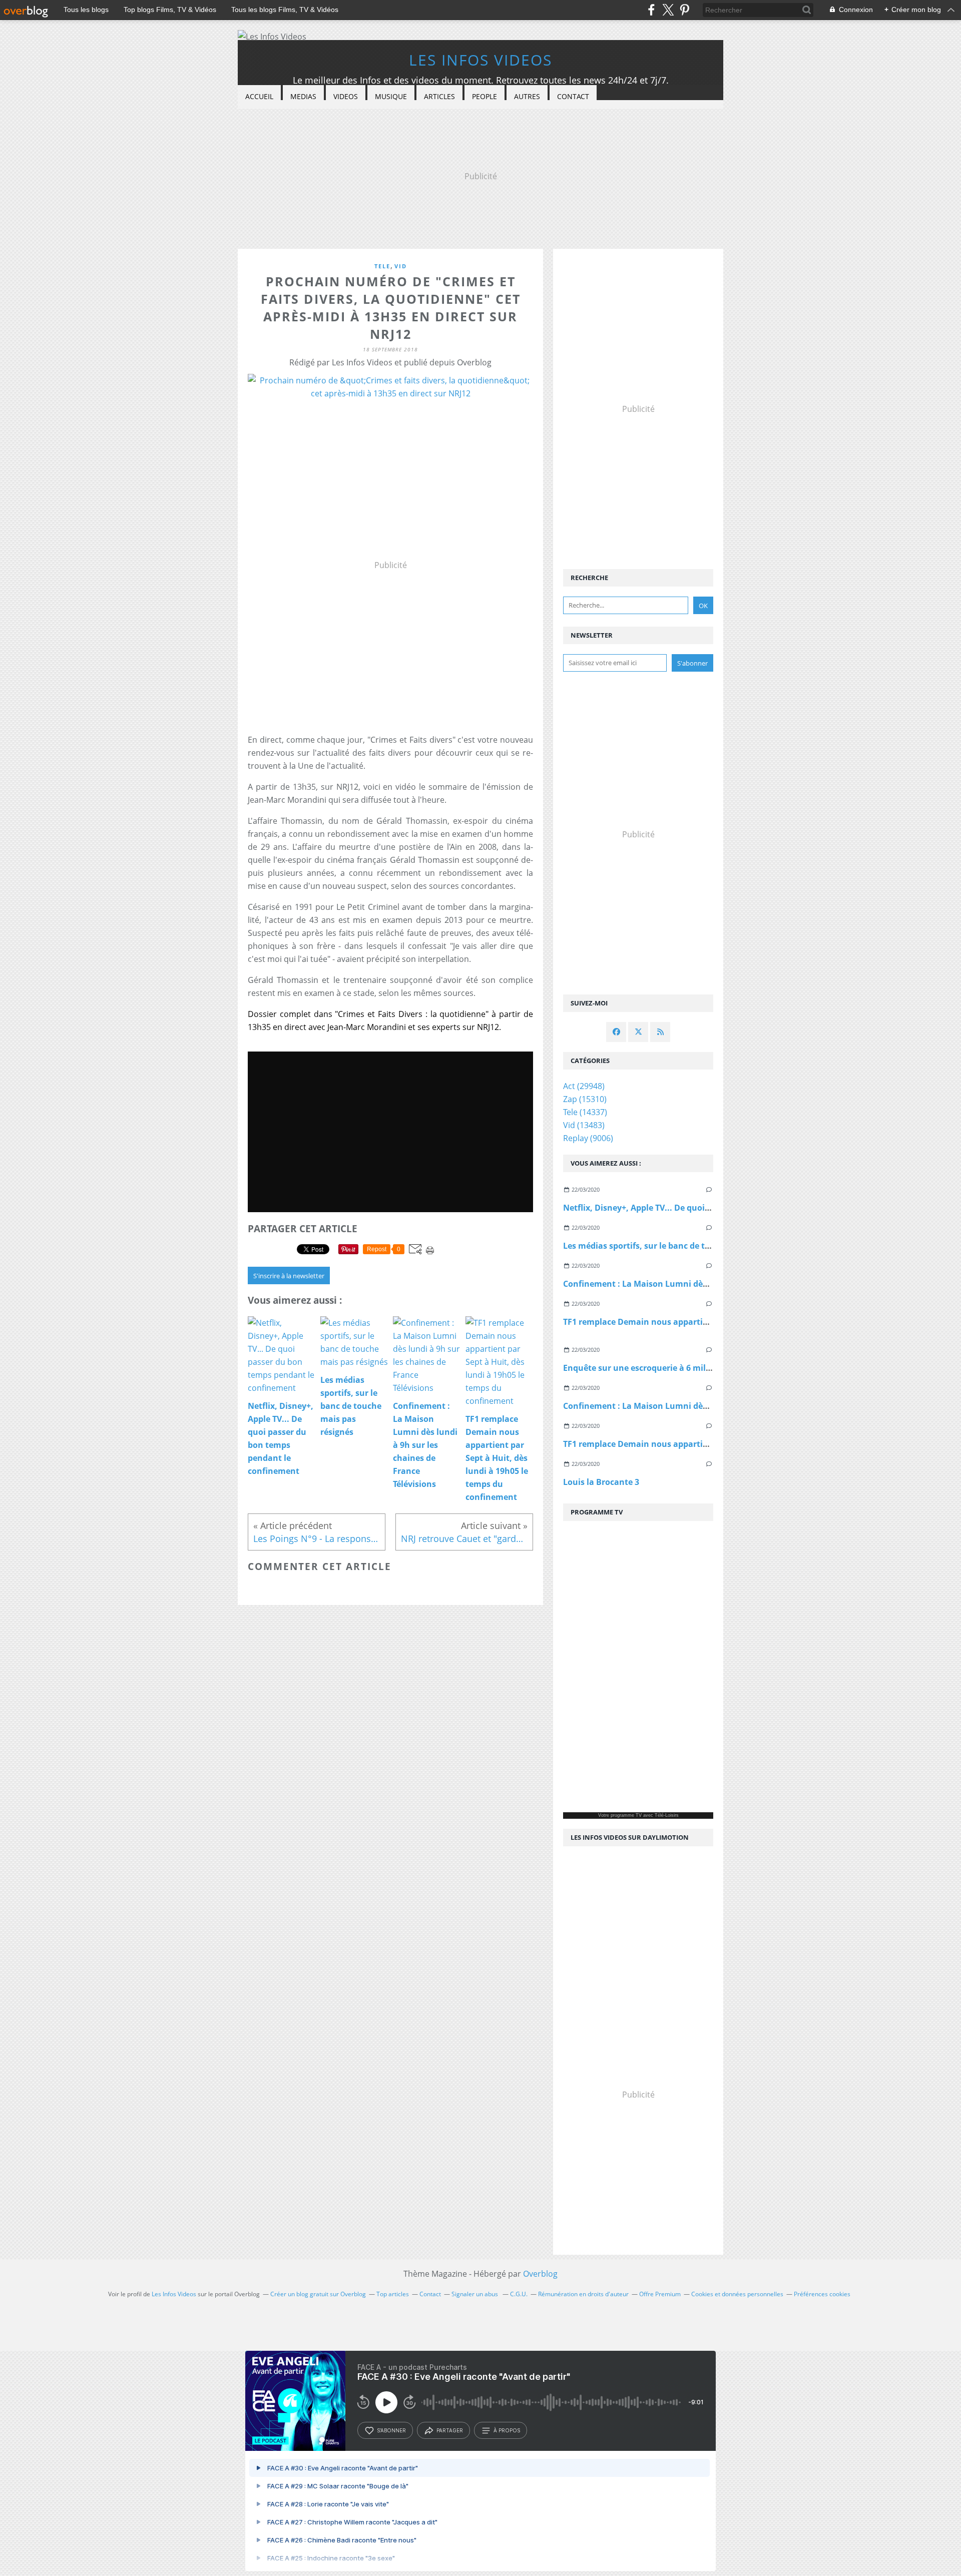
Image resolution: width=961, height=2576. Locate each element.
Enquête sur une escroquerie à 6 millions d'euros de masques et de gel (702, 1368)
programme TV (626, 1815)
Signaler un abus (475, 2294)
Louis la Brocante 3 (601, 1482)
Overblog (540, 2274)
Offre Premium (660, 2294)
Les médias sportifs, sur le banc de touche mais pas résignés (682, 1246)
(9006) (588, 1138)
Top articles (393, 2294)
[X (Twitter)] (668, 10)
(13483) (584, 1125)
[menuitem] (259, 97)
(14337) (585, 1112)
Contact (573, 96)
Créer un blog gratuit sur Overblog (318, 2294)
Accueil (259, 96)
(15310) (585, 1099)
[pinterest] (684, 10)
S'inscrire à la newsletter (289, 1276)
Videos (346, 96)
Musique (391, 96)
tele (382, 266)
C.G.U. (519, 2294)
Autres (527, 96)
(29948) (584, 1086)
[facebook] (651, 10)
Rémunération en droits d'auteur (583, 2294)
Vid (401, 266)
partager (450, 2430)
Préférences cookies (822, 2294)
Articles (439, 96)
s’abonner (391, 2430)
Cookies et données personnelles (737, 2294)
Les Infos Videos (480, 60)
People (485, 96)
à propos (507, 2430)
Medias (303, 96)
